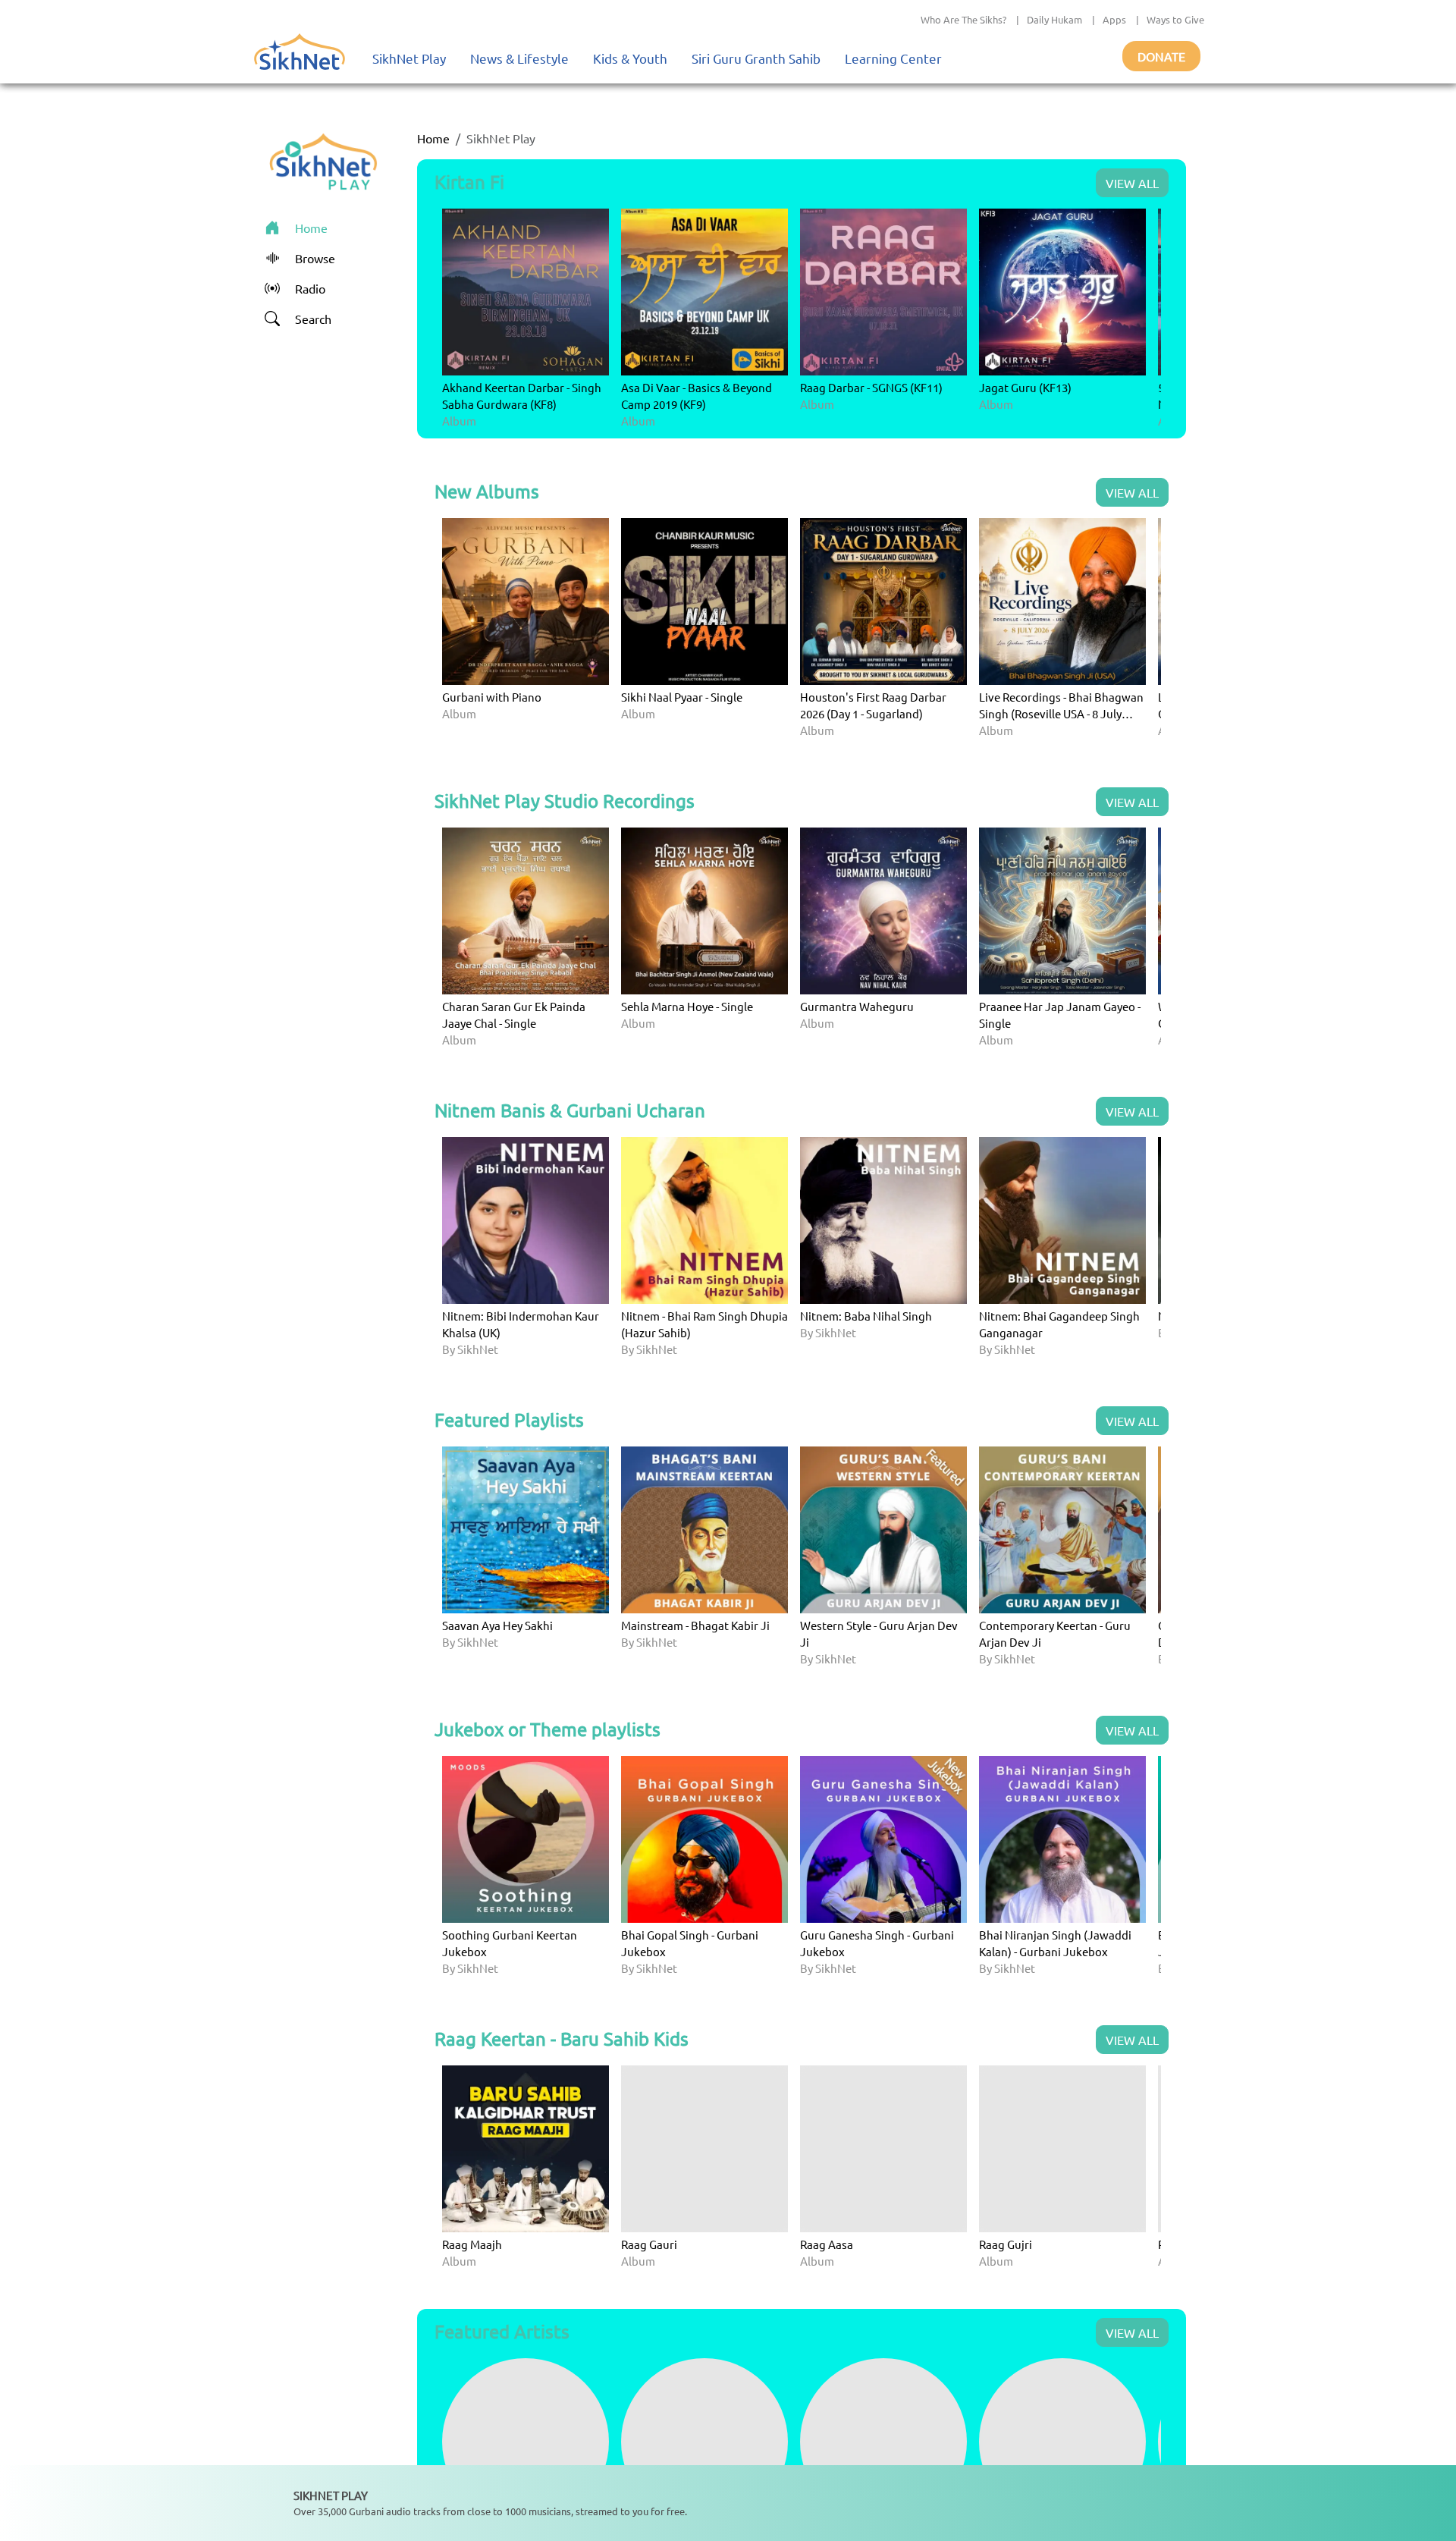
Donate (1161, 56)
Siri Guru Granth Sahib (756, 58)
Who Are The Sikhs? (963, 19)
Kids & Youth (630, 58)
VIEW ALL (1132, 183)
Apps (1114, 19)
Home (433, 138)
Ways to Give (1175, 19)
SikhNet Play (409, 58)
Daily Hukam (1054, 19)
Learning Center (893, 58)
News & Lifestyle (519, 58)
